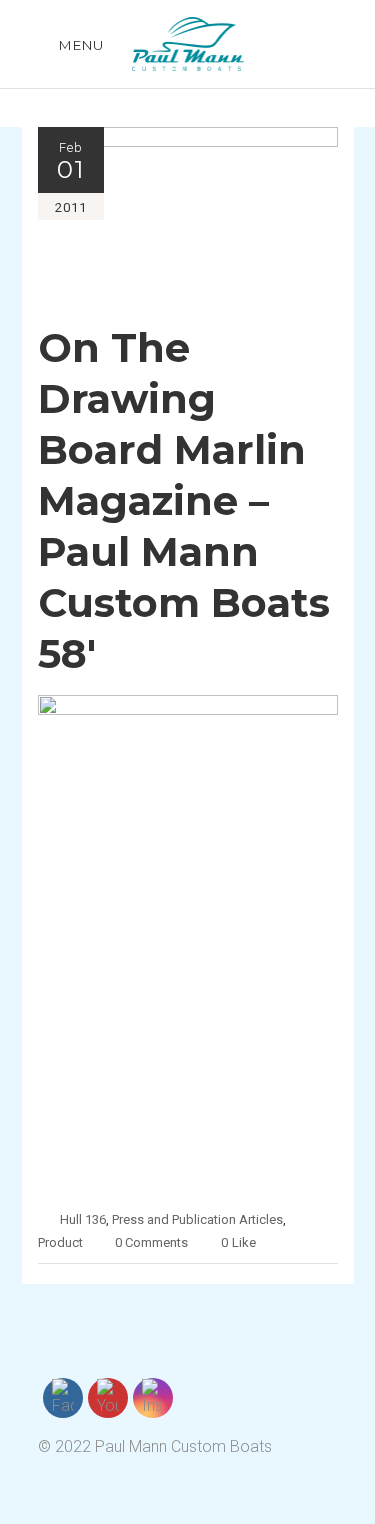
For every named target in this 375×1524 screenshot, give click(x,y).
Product (60, 1242)
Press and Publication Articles (197, 1219)
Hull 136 (83, 1219)
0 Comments (151, 1242)
